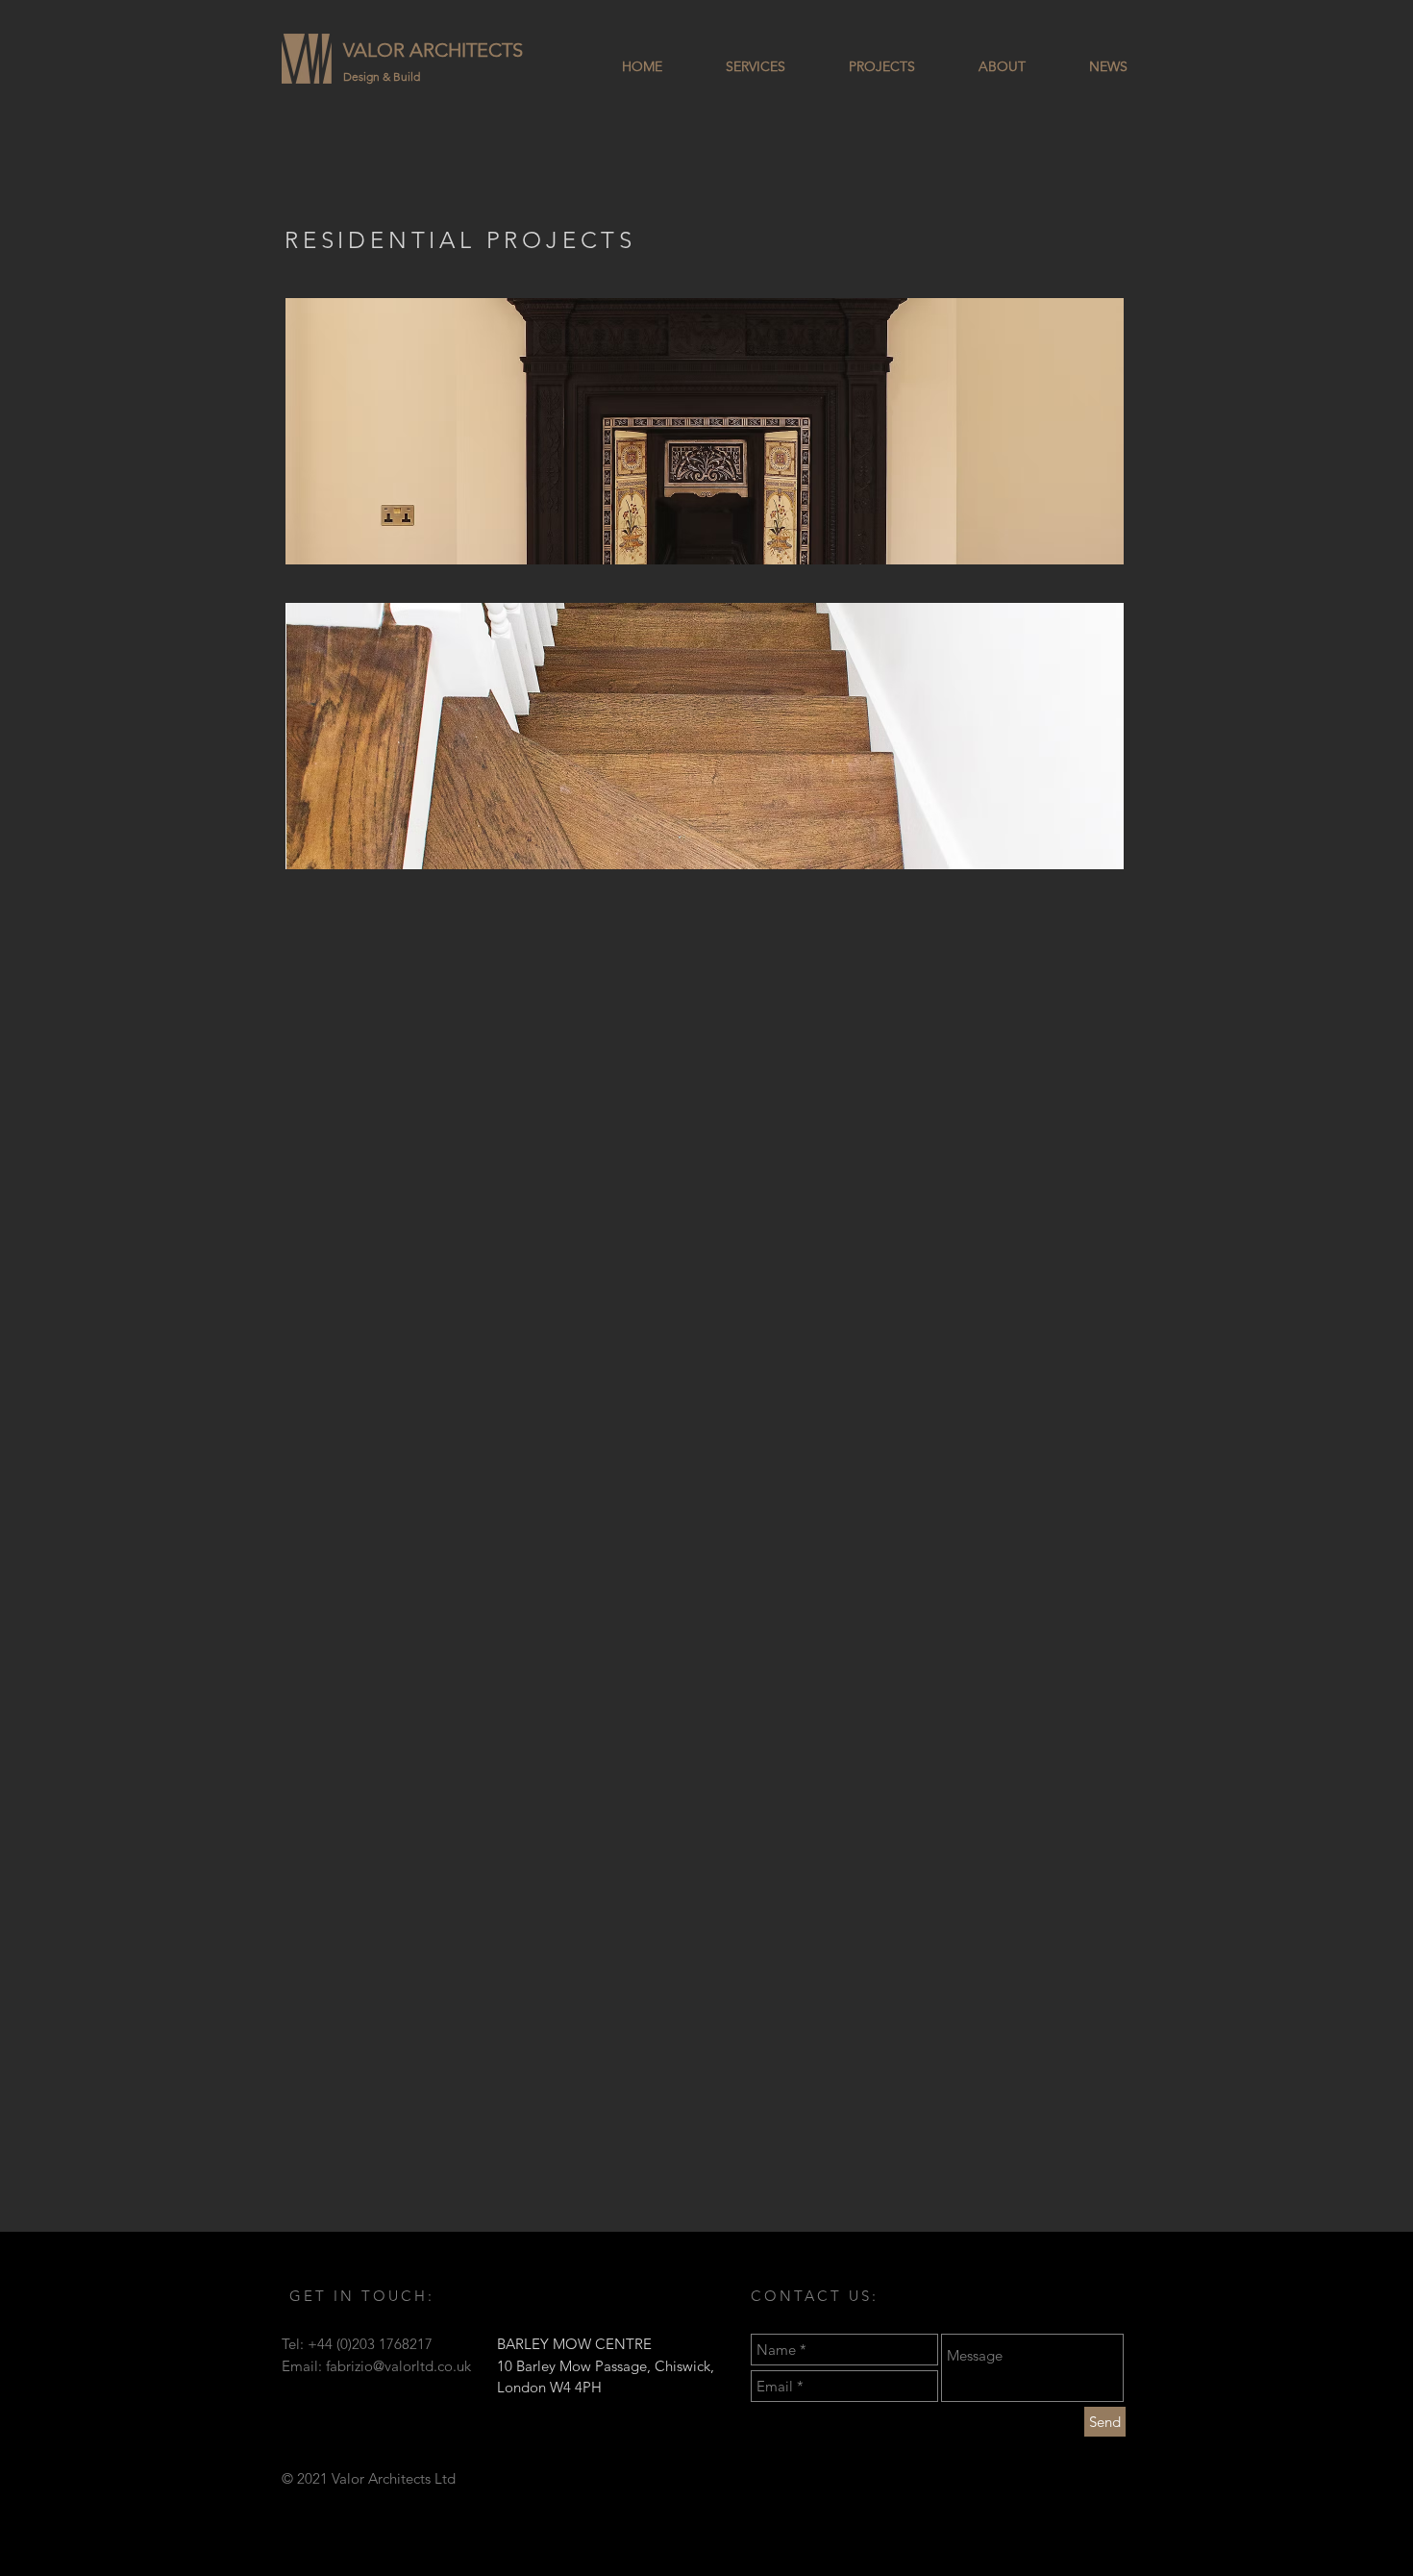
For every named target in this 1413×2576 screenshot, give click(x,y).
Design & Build (382, 76)
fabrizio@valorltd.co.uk (398, 2366)
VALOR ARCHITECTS (433, 50)
